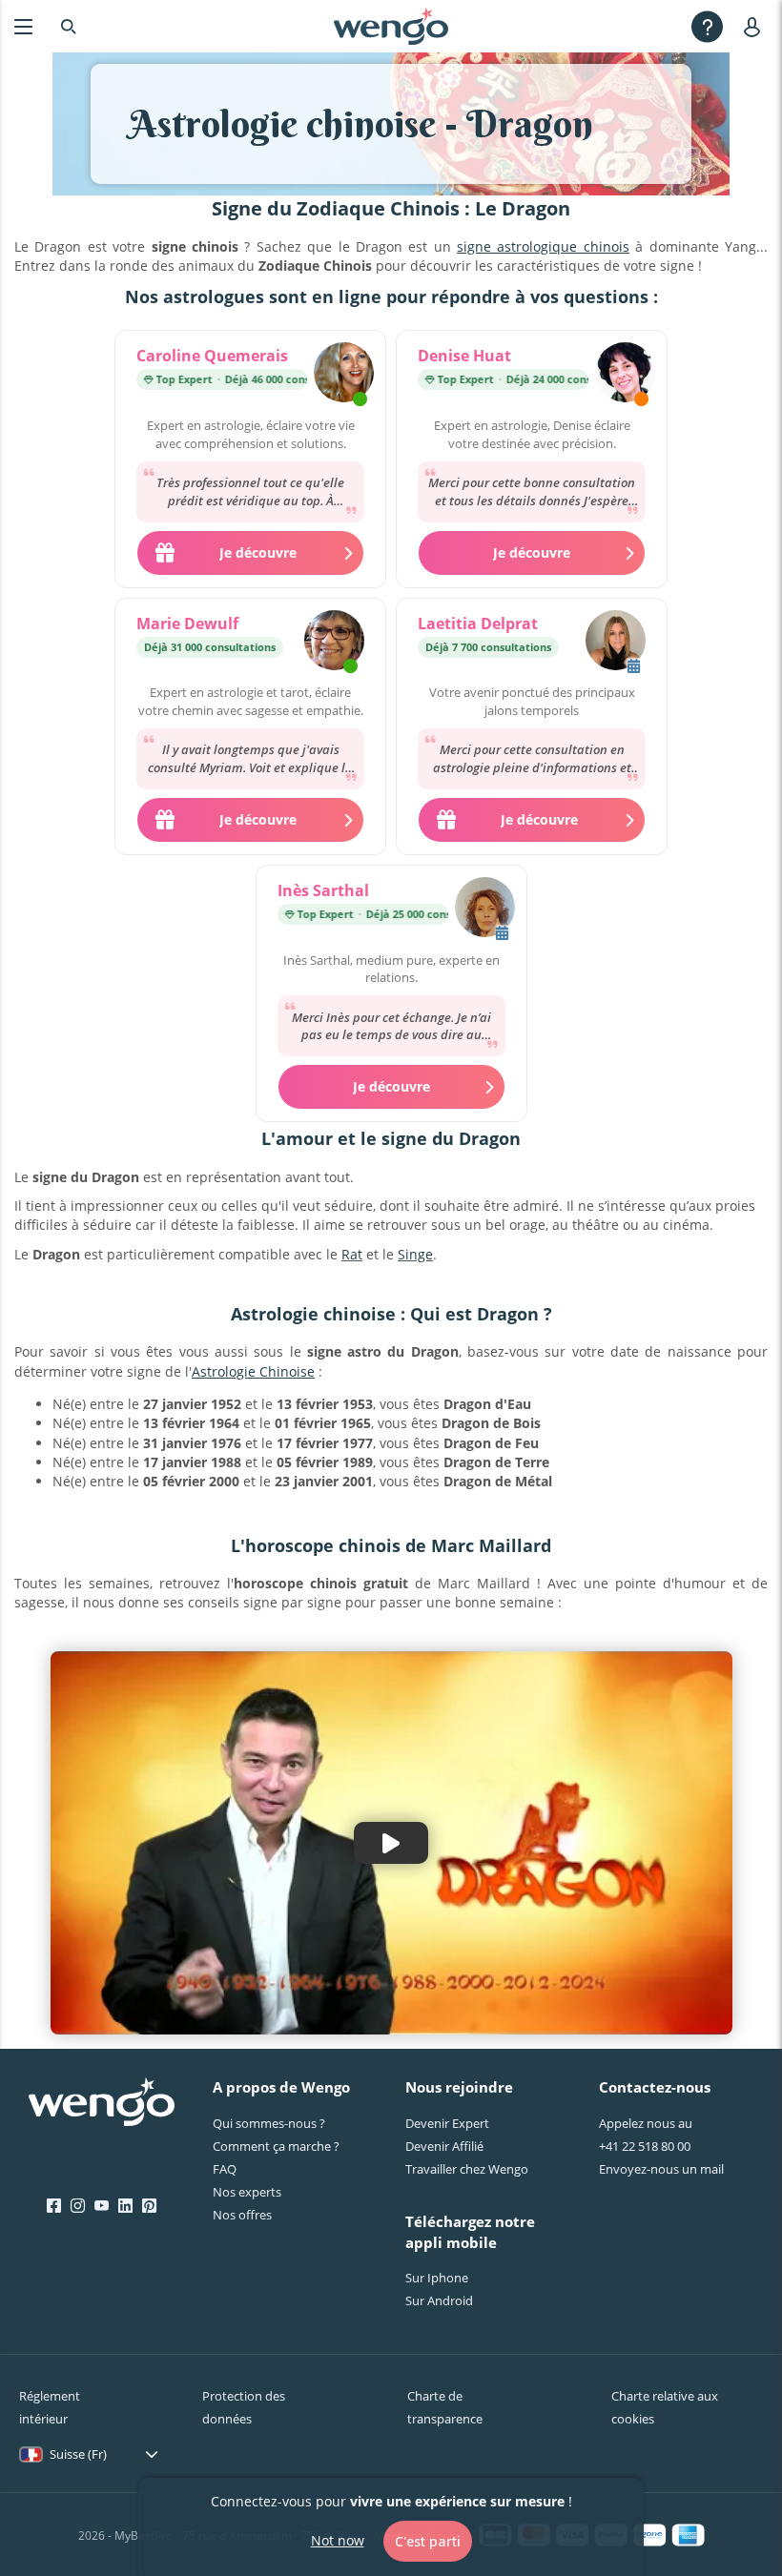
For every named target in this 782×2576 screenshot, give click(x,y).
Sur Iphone (437, 2278)
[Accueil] (391, 27)
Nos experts (247, 2192)
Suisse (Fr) (78, 2454)
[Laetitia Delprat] (616, 643)
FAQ (225, 2169)
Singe (415, 1254)
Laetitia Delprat (478, 624)
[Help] (707, 26)
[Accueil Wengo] (102, 2104)
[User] (756, 26)
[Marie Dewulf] (334, 643)
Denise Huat (464, 356)
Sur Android (439, 2300)
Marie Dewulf (187, 624)
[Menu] (23, 26)
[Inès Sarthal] (485, 910)
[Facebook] (54, 2206)
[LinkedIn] (125, 2206)
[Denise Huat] (625, 375)
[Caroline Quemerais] (344, 375)
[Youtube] (102, 2206)
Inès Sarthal (323, 890)
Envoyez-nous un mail (661, 2169)
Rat (352, 1254)
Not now (338, 2540)
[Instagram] (78, 2206)
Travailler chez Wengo (467, 2169)
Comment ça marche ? (276, 2146)
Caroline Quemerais (212, 356)
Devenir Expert (447, 2123)
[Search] (69, 26)
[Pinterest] (149, 2206)
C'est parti (428, 2541)
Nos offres (242, 2215)
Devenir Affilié (444, 2146)
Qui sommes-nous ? (269, 2123)
